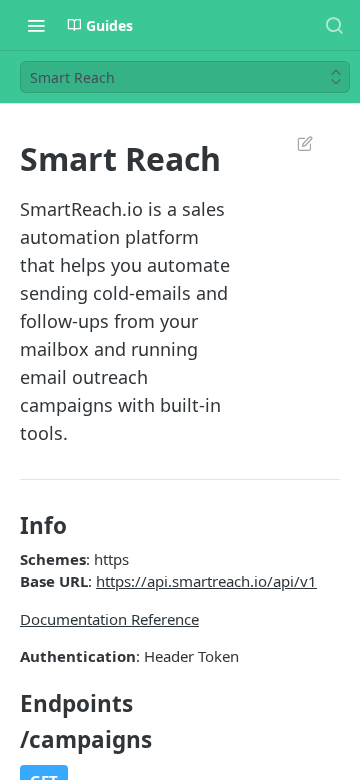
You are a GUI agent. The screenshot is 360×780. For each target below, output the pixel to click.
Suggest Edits (295, 143)
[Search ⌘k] (334, 25)
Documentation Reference (109, 619)
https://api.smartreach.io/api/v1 (206, 581)
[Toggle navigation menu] (36, 25)
